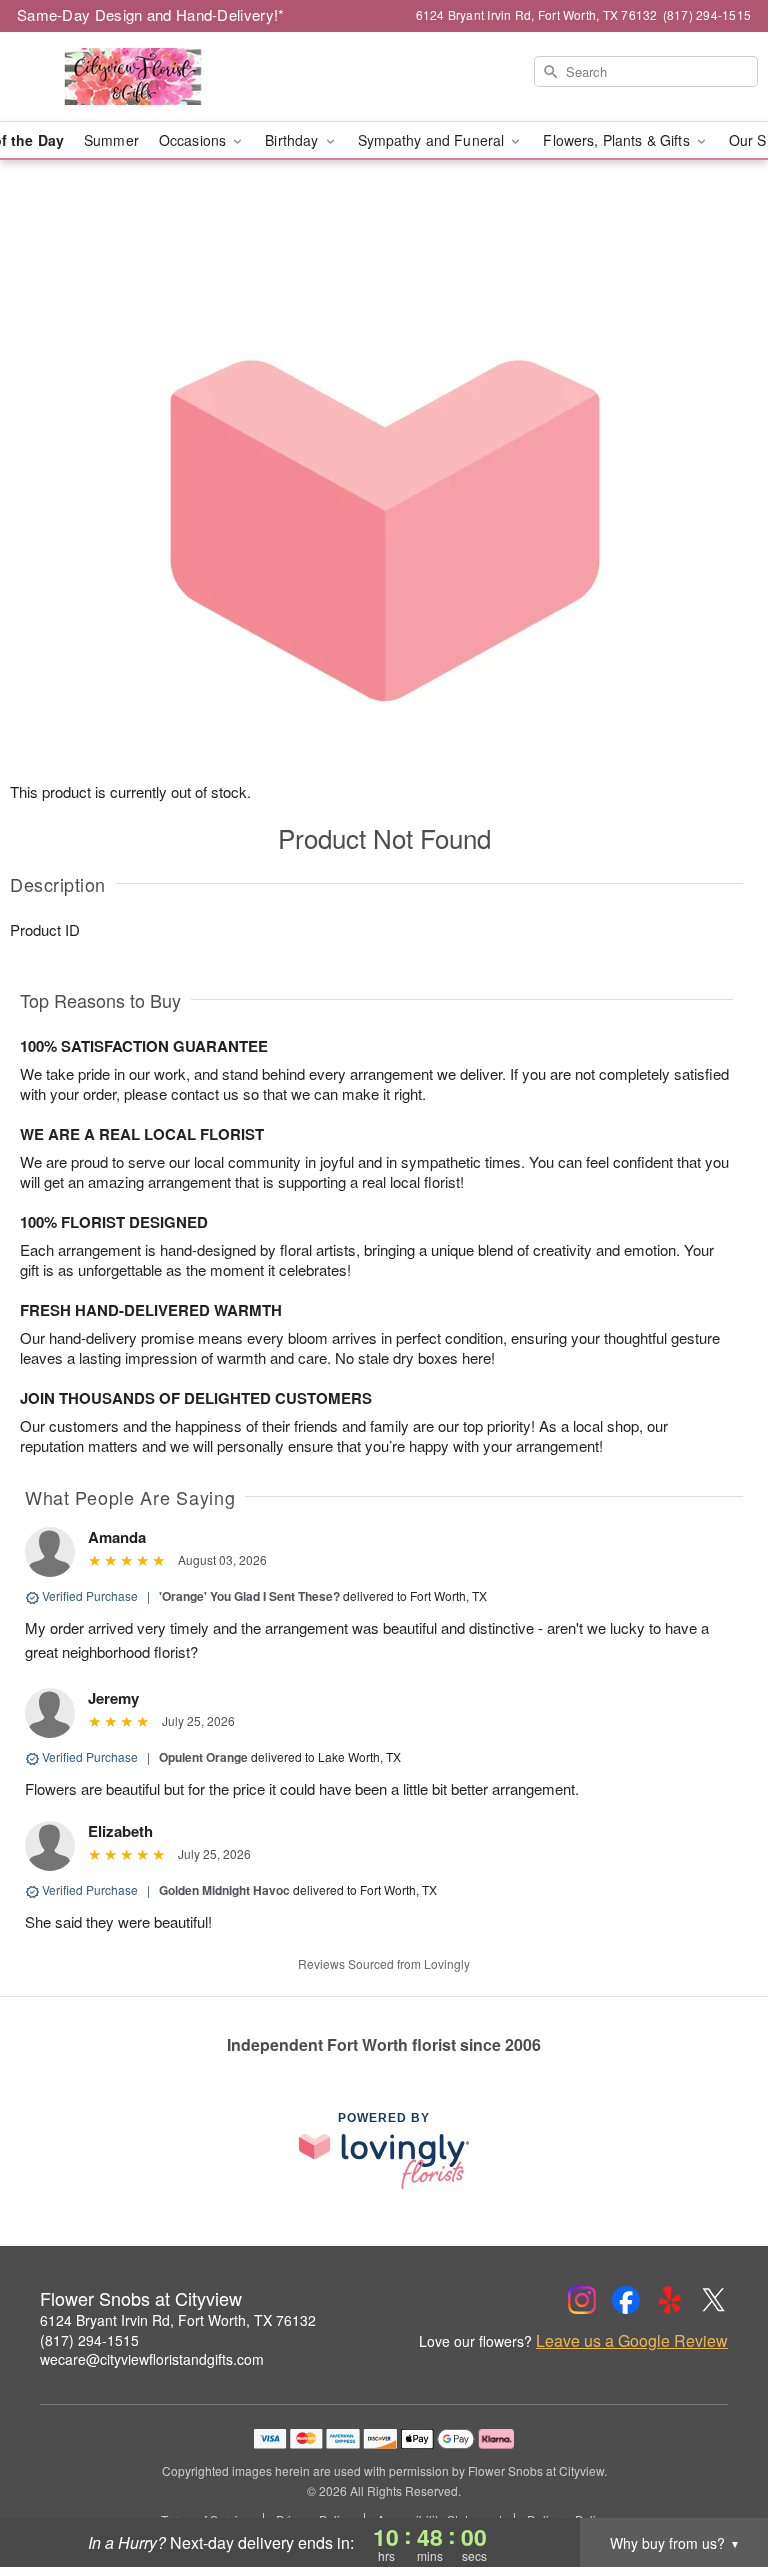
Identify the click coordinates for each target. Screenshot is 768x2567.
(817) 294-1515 (89, 2340)
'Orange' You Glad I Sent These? (249, 1596)
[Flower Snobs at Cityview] (132, 77)
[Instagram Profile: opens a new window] (582, 2300)
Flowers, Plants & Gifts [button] (618, 140)
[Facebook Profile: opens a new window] (626, 2300)
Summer (111, 140)
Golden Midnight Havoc (224, 1890)
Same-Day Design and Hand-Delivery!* (151, 14)
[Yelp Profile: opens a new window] (670, 2300)
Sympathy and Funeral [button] (433, 140)
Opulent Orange (203, 1757)
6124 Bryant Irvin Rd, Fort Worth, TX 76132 (178, 2320)
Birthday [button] (293, 140)
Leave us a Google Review (632, 2341)
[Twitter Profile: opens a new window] (714, 2300)
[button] (715, 2482)
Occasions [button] (194, 140)
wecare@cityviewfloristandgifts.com (152, 2359)
